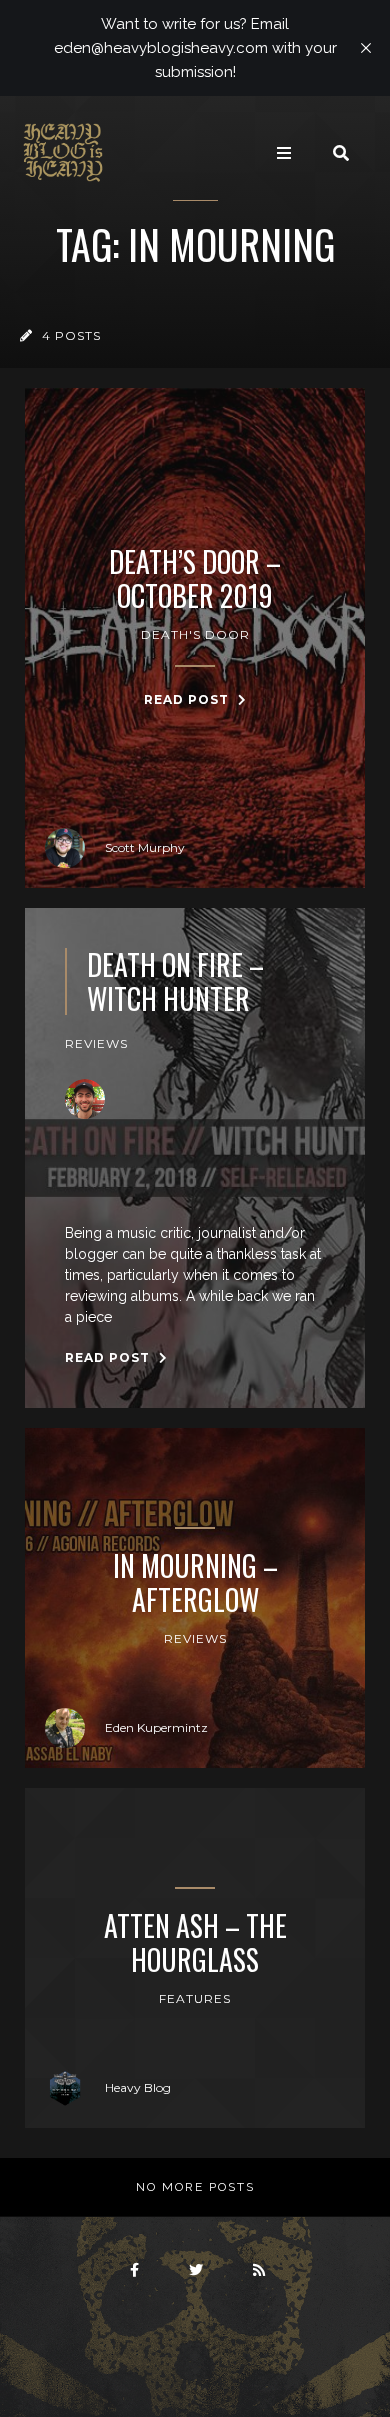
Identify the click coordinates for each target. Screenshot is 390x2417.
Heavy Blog (138, 2087)
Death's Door (195, 634)
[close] (366, 48)
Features (195, 1998)
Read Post (188, 699)
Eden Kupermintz (156, 1727)
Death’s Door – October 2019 (195, 578)
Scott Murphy (145, 847)
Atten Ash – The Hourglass (195, 1942)
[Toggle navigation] (284, 153)
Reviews (96, 1043)
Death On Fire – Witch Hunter (175, 981)
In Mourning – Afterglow (195, 1582)
